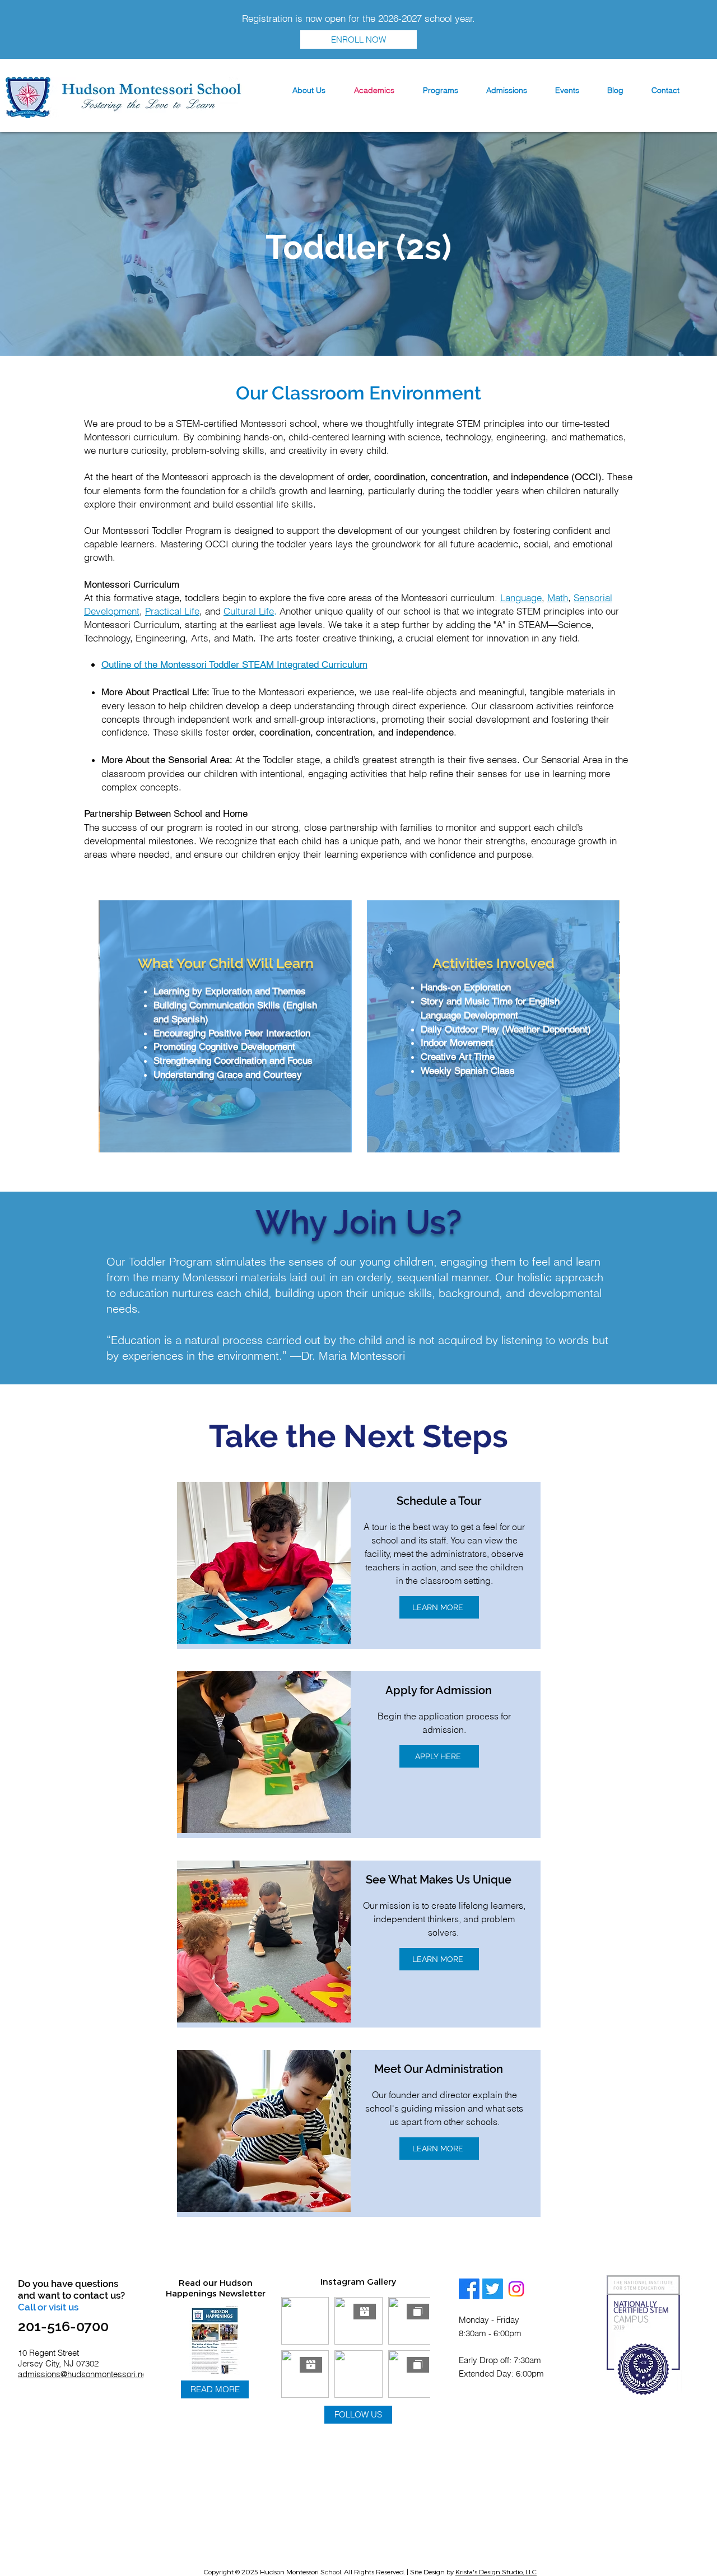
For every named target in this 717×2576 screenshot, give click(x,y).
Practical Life (172, 611)
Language (521, 597)
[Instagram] (516, 2289)
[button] (309, 90)
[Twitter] (493, 2289)
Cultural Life (249, 611)
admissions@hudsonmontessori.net (83, 2374)
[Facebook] (469, 2289)
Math (558, 597)
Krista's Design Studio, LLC (496, 2572)
